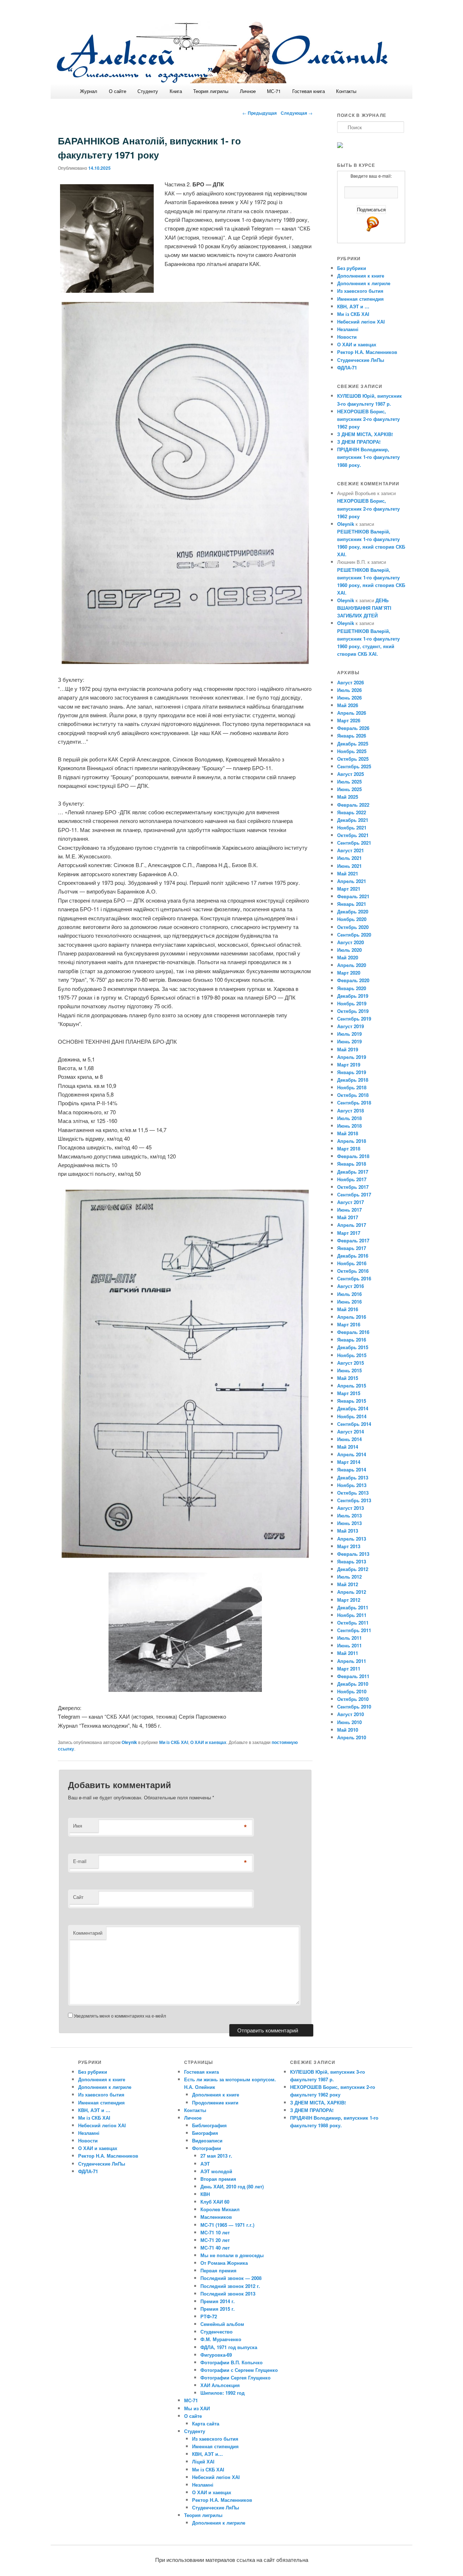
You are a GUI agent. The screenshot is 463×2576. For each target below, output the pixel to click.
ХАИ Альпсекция (220, 2385)
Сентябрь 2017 (354, 1194)
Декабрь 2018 (353, 1080)
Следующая (297, 113)
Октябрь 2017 (353, 1187)
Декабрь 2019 (353, 996)
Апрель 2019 (352, 1057)
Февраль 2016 (353, 1332)
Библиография (209, 2125)
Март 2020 (349, 973)
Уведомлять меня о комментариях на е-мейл (120, 2016)
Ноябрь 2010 (352, 1691)
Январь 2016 (352, 1340)
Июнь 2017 (349, 1210)
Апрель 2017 (352, 1225)
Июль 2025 (349, 782)
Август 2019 (351, 1026)
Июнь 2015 (349, 1370)
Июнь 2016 (349, 1302)
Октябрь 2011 (353, 1623)
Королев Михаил (220, 2209)
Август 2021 (351, 850)
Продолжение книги (215, 2102)
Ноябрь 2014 (352, 1416)
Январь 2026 (352, 736)
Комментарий (88, 1933)
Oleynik (129, 1742)
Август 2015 (351, 1363)
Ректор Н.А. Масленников (367, 352)
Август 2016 (351, 1286)
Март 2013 (349, 1546)
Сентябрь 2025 (354, 766)
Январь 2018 (352, 1164)
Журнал (89, 91)
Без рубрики (352, 268)
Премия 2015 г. (218, 2309)
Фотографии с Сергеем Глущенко (239, 2370)
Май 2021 (348, 873)
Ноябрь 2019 (352, 1003)
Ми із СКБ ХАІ (174, 1742)
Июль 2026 (349, 690)
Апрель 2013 (352, 1539)
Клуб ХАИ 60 (215, 2202)
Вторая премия (218, 2179)
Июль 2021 (349, 858)
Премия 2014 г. (218, 2301)
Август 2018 (351, 1110)
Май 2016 (348, 1309)
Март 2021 (349, 889)
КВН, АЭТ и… (207, 2454)
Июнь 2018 (349, 1126)
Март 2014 (349, 1462)
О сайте (118, 91)
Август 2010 (351, 1714)
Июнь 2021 (349, 866)
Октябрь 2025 (353, 759)
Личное (248, 91)
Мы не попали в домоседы (232, 2255)
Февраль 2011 (353, 1676)
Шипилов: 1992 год (222, 2393)
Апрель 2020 (352, 965)
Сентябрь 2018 (354, 1103)
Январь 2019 (352, 1072)
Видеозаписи (207, 2140)
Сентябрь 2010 (354, 1707)
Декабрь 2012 (353, 1569)
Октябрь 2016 (353, 1271)
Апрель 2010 (352, 1737)
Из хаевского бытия (360, 291)
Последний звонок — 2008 (231, 2278)
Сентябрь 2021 (354, 843)
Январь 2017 (352, 1248)
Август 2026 (351, 682)
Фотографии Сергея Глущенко (235, 2377)
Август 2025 (351, 774)
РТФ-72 (209, 2316)
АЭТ (205, 2164)
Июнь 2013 (349, 1523)
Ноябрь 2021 (352, 827)
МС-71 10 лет (215, 2232)
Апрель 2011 (352, 1661)
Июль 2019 (349, 1034)
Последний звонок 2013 (228, 2294)
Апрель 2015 (352, 1386)
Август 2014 (351, 1431)
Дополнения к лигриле (364, 283)
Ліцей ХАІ (203, 2461)
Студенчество (216, 2332)
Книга (176, 91)
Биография (205, 2133)
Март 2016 (349, 1324)
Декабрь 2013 (353, 1477)
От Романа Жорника (224, 2263)
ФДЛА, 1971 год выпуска (229, 2347)
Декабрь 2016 (353, 1256)
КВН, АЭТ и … (353, 306)
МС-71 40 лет (215, 2248)
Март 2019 (349, 1065)
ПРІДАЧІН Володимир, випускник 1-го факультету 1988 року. (368, 457)
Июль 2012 (349, 1577)
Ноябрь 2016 (352, 1263)
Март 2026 (349, 720)
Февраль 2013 (353, 1554)
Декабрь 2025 (353, 744)
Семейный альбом (222, 2324)
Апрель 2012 (352, 1592)
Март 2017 (349, 1233)
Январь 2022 (352, 812)
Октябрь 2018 (353, 1095)
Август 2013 (351, 1508)
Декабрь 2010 (353, 1684)
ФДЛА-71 (347, 368)
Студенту (148, 91)
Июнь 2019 (349, 1041)
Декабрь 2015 (353, 1347)
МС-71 (274, 91)
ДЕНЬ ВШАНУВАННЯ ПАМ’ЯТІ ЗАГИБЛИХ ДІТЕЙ (364, 608)
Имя (78, 1826)
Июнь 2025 (349, 789)
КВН (205, 2194)
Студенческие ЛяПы (361, 360)
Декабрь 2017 (353, 1172)
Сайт (78, 1897)
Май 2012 (348, 1584)
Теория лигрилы (211, 91)
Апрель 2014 (352, 1454)
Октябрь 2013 (353, 1493)
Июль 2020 (349, 950)
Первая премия (218, 2270)
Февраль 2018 (353, 1156)
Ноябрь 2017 (352, 1179)
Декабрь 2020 (353, 911)
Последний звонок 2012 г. (230, 2286)
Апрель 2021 (352, 881)
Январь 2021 (352, 904)
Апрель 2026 (352, 713)
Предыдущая (260, 113)
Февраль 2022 (353, 805)
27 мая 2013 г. (216, 2156)
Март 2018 (349, 1148)
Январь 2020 (352, 988)
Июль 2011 (349, 1638)
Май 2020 (348, 957)
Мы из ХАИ (197, 2408)
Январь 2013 (352, 1561)
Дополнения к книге (361, 276)
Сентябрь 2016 (354, 1278)
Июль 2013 (349, 1515)
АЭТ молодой (216, 2171)
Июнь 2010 (349, 1722)
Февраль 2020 (353, 980)
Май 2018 (348, 1133)
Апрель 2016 (352, 1317)
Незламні (348, 329)
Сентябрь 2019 (354, 1019)
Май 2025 (348, 797)
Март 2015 (349, 1393)
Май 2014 (348, 1447)
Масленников (216, 2217)
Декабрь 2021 (353, 820)
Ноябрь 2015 (352, 1355)
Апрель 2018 (352, 1141)
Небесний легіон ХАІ (361, 322)
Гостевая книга (309, 91)
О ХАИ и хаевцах (208, 1742)
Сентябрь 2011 (354, 1630)
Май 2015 (348, 1378)
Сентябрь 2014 (354, 1424)
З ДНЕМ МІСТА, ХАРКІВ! (365, 434)
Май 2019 (348, 1049)
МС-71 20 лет (215, 2240)
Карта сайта (206, 2423)
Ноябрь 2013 (352, 1485)
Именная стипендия (360, 299)
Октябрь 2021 (353, 835)
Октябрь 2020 (353, 927)
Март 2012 (349, 1600)
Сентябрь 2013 (354, 1500)
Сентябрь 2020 (354, 935)
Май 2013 (348, 1531)
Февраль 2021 (353, 896)
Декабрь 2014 (353, 1408)
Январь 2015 (352, 1401)
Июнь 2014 (349, 1439)
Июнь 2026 (349, 698)
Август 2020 (351, 942)
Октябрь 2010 (353, 1699)
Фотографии (207, 2148)
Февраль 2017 (353, 1240)
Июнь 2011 (349, 1645)
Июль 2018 (349, 1118)
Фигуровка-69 (216, 2355)
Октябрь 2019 (353, 1011)
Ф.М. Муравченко (221, 2339)
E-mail (80, 1861)
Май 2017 (348, 1217)
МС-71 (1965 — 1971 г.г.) (227, 2225)
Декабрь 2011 (353, 1607)
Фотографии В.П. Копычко (231, 2362)
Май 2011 (348, 1653)
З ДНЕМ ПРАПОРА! (359, 442)
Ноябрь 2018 (352, 1087)
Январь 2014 (352, 1469)
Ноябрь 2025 (352, 751)
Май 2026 (348, 705)
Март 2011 (349, 1669)
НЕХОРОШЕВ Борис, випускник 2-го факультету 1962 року (368, 419)
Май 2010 (348, 1730)
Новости (347, 337)
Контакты (346, 91)
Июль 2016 (349, 1294)
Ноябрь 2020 (352, 919)
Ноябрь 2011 (352, 1615)
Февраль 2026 (353, 728)
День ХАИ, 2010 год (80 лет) (232, 2186)
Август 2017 (351, 1202)
